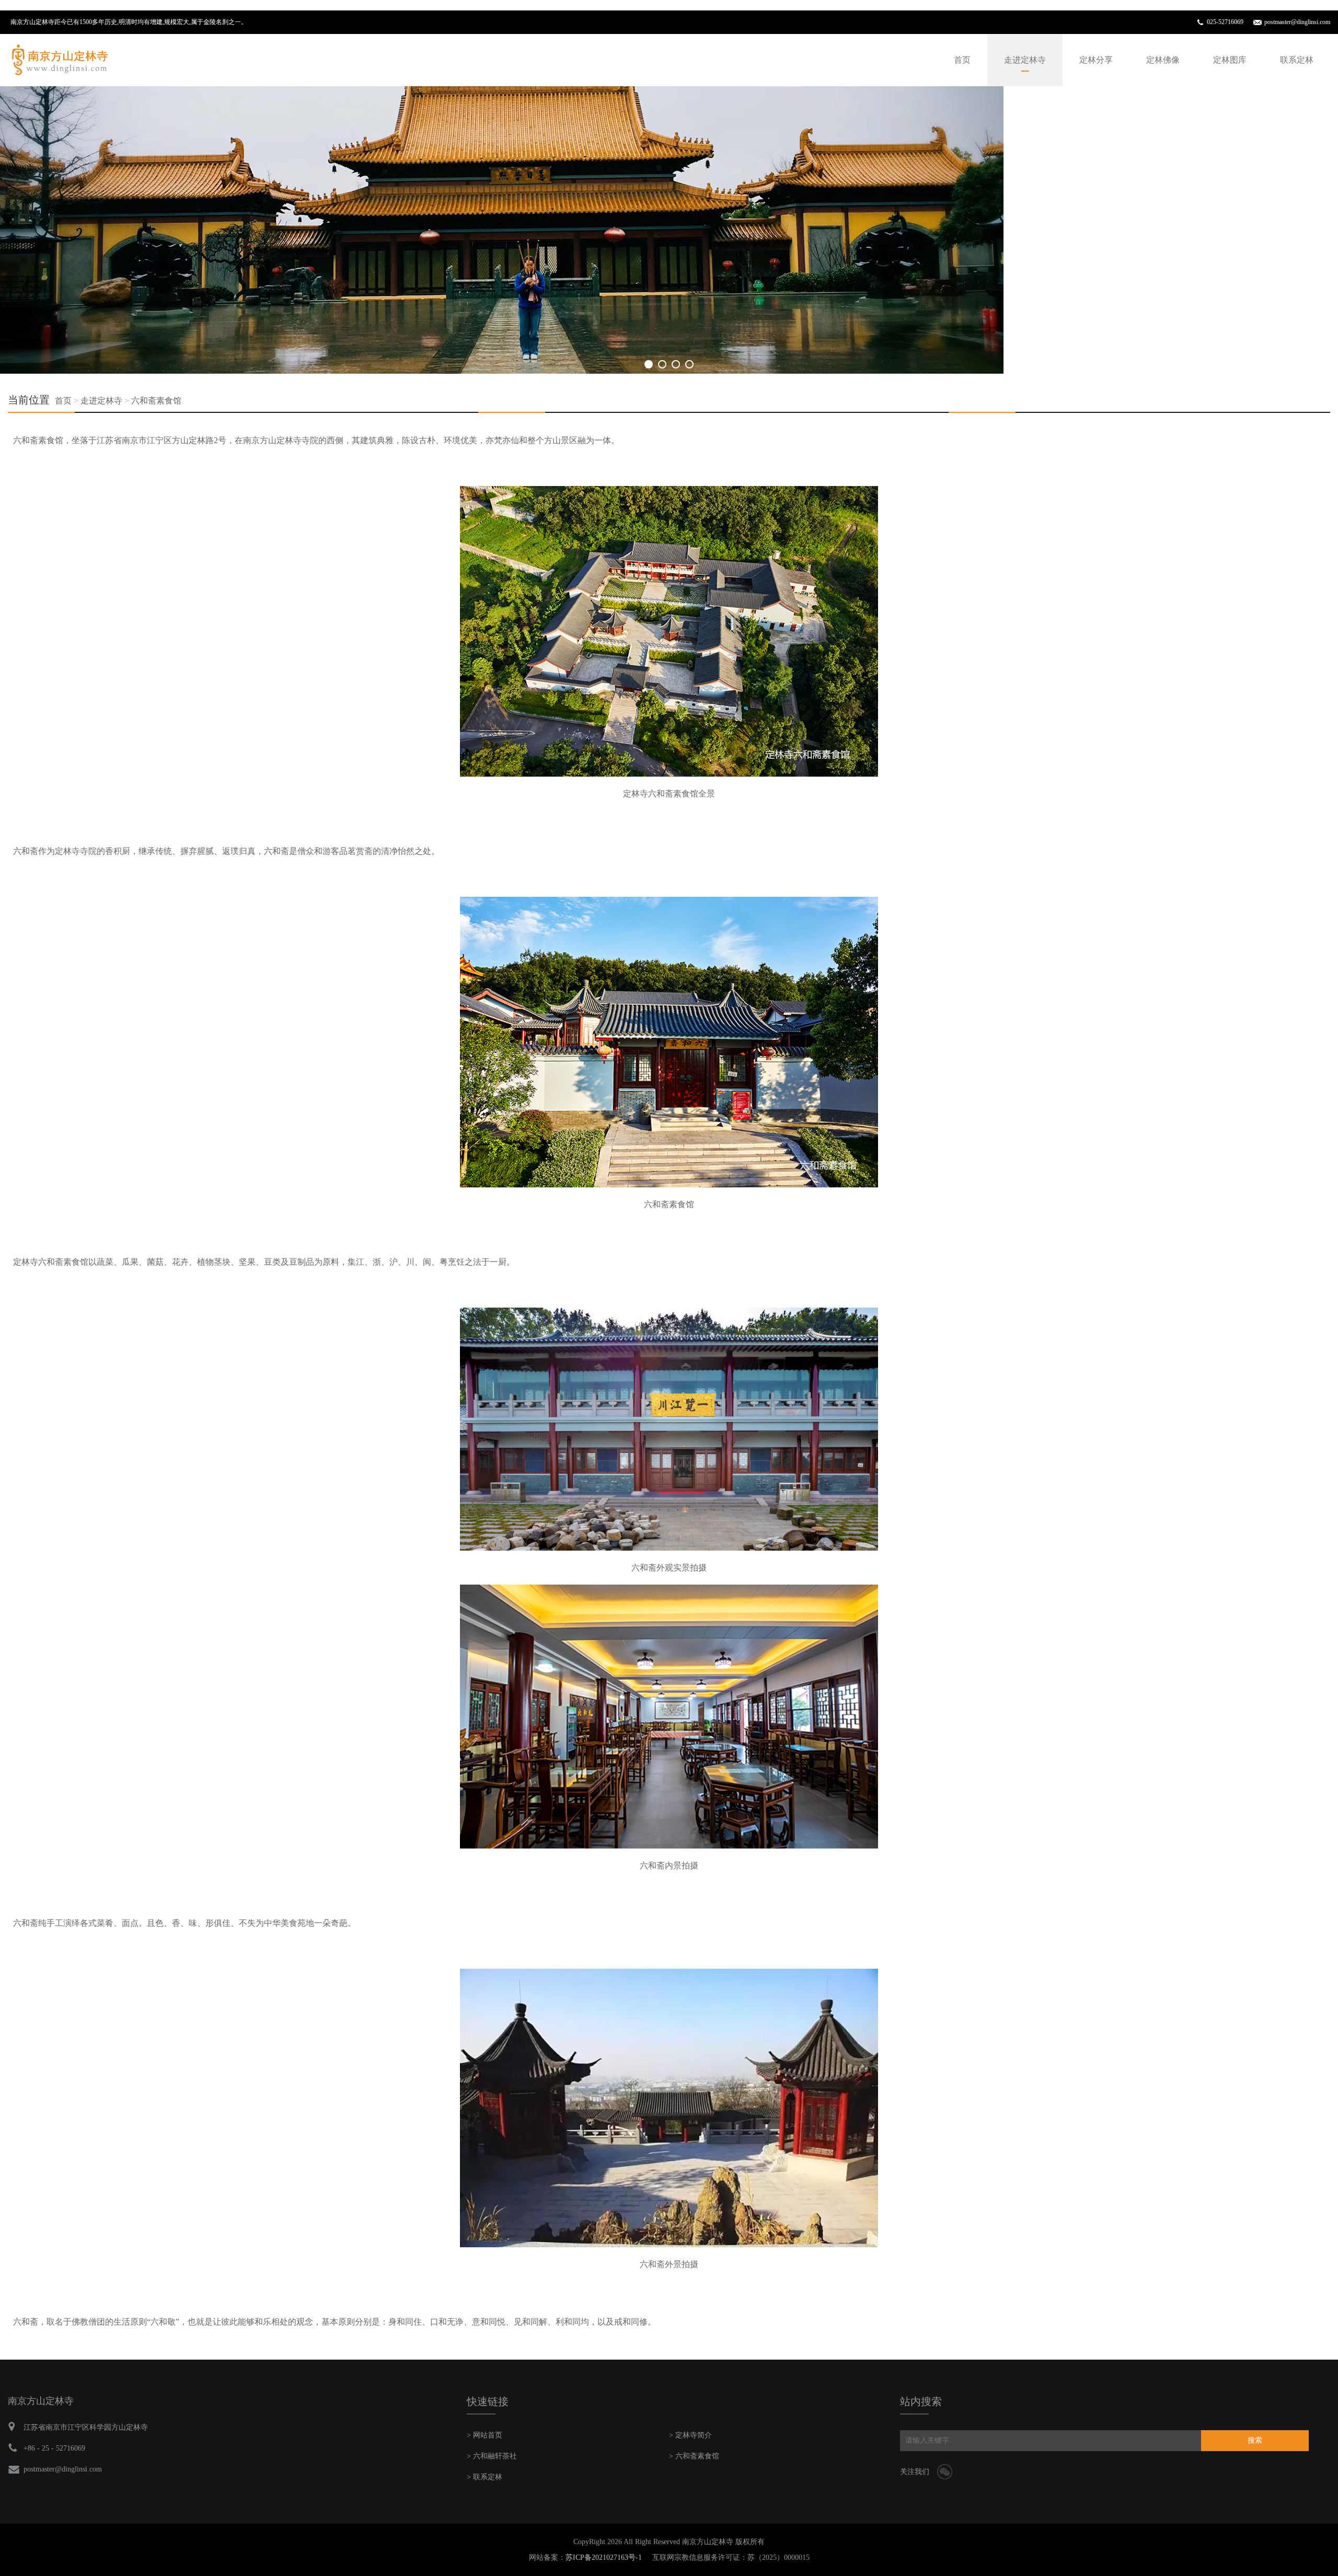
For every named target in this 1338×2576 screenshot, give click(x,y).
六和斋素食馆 (156, 401)
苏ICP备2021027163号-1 (604, 2557)
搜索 (1255, 2440)
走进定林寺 (1025, 60)
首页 (962, 60)
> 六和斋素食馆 (694, 2456)
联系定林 (1297, 60)
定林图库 (1230, 60)
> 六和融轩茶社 (492, 2456)
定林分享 (1096, 60)
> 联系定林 (485, 2477)
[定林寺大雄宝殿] (502, 230)
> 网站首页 (485, 2435)
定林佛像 (1163, 60)
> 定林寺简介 (690, 2435)
